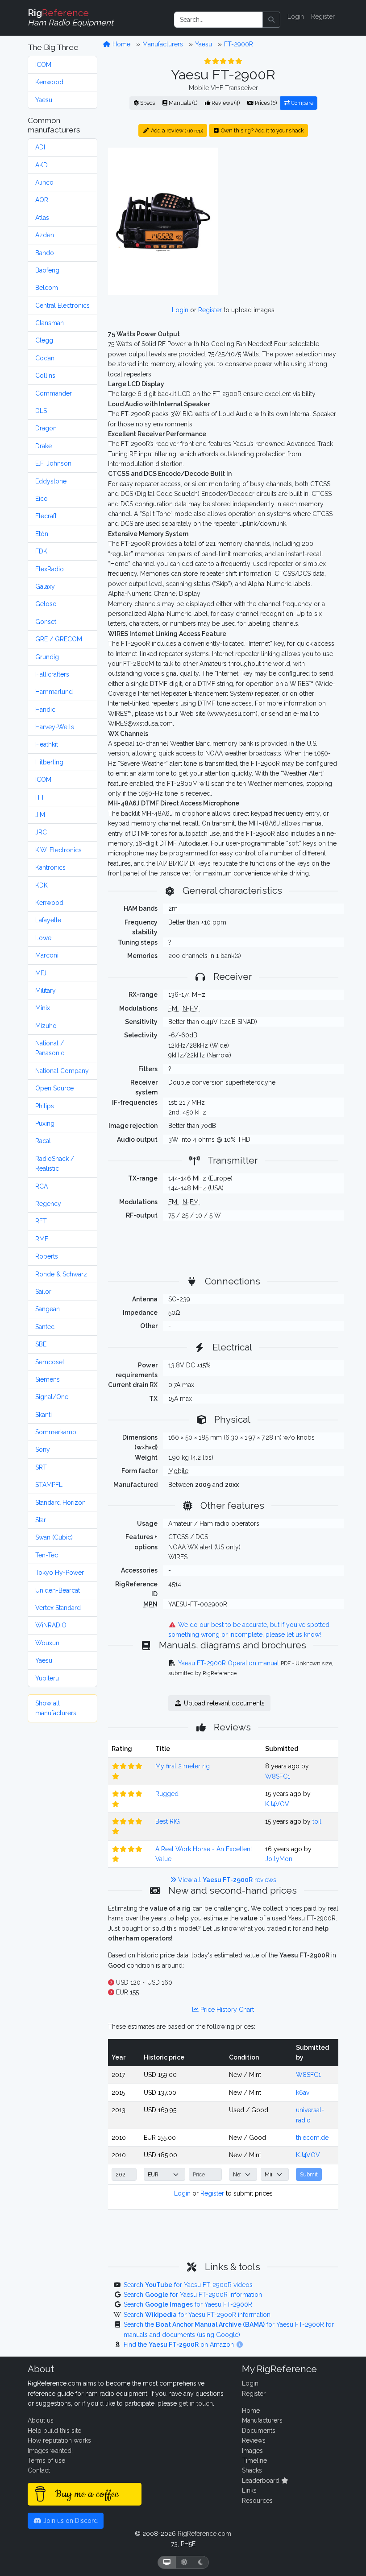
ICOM (43, 65)
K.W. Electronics (58, 850)
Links (249, 2490)
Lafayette (48, 920)
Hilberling (49, 762)
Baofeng (47, 270)
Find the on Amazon (180, 2345)
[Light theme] (184, 2562)
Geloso (46, 604)
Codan (45, 358)
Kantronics (50, 867)
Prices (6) (265, 103)
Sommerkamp (56, 1432)
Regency (48, 1204)
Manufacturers (163, 44)
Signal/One (52, 1397)
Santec (45, 1327)
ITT (40, 797)
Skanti (44, 1415)
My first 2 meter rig (183, 1766)
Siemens (48, 1379)
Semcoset (50, 1362)
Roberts (47, 1256)
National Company (62, 1071)
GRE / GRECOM (59, 639)
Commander (54, 393)
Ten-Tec (47, 1555)
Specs (147, 103)
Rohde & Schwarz (61, 1274)
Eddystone (51, 481)
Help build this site (54, 2431)
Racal (43, 1141)
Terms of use (46, 2460)
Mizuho (46, 1026)
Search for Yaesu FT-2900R (188, 2304)
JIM (40, 815)
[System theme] (167, 2562)
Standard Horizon (60, 1503)
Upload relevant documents (223, 1703)
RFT (41, 1221)
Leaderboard (262, 2481)
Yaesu (44, 100)
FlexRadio (50, 569)
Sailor (43, 1292)
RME (42, 1239)
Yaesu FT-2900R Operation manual (229, 1663)
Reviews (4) (225, 103)
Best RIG (168, 1821)
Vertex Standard (58, 1608)
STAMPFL (49, 1485)
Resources (257, 2501)
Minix (43, 1008)
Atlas (42, 218)
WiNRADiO (51, 1625)
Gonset (46, 622)
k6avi (303, 2093)
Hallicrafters (52, 674)
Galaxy (45, 586)
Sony (43, 1449)
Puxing (45, 1123)
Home (121, 44)
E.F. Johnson (53, 463)
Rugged (167, 1794)
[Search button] (271, 20)
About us (41, 2420)
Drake (44, 446)
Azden (45, 235)
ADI (40, 147)
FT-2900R (239, 44)
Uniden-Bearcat (58, 1590)
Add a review (176, 130)
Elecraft (46, 516)
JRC (41, 832)
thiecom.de (312, 2138)
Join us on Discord (70, 2521)
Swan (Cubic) (54, 1537)
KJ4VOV (277, 1804)
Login (296, 17)
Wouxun (47, 1643)
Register (323, 17)
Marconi (47, 955)
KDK (42, 885)
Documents (259, 2431)
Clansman (50, 323)
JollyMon (279, 1859)
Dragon (46, 428)
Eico (42, 499)
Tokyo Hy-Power (60, 1573)
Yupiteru (47, 1678)
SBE (41, 1344)
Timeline (254, 2460)
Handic (45, 710)
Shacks (252, 2470)
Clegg (44, 340)
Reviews (254, 2440)
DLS (41, 411)
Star (41, 1520)
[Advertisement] (283, 203)
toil (317, 1821)
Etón (42, 534)
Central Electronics (62, 305)
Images (252, 2451)
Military (46, 991)
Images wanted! (50, 2451)
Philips (45, 1106)
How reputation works (59, 2440)
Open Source (54, 1088)
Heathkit (47, 744)
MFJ (41, 973)
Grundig (47, 657)
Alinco (44, 182)
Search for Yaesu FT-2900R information (193, 2295)
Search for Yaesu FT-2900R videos (188, 2285)
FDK (41, 551)
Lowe (43, 938)
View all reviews (226, 1880)
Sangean (48, 1309)
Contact (39, 2470)
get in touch (196, 2403)
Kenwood (49, 82)
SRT (41, 1467)
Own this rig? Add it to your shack (262, 130)
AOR (42, 200)
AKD (42, 165)
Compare (302, 103)
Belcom (47, 288)
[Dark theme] (201, 2562)
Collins (45, 376)
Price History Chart (226, 2010)
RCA (42, 1186)
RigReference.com (204, 2534)
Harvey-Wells (55, 727)
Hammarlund (54, 692)
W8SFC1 (278, 1776)
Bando (45, 253)
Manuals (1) (182, 103)
